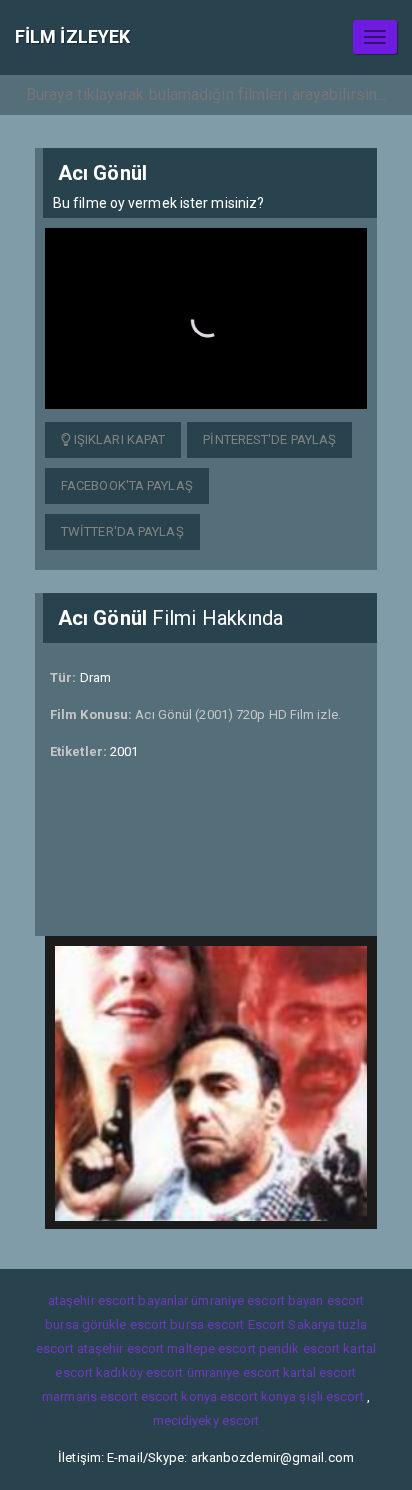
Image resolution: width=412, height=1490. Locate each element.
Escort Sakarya (291, 1324)
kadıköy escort (139, 1372)
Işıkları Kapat (118, 439)
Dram (95, 677)
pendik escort (299, 1348)
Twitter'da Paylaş (122, 531)
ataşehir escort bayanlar (118, 1300)
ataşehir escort (121, 1348)
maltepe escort (211, 1348)
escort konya (179, 1396)
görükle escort (124, 1324)
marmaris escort (90, 1396)
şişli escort (331, 1396)
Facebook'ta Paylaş (127, 485)
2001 (124, 751)
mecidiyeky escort (206, 1420)
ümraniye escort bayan (257, 1300)
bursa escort (207, 1324)
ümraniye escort (234, 1372)
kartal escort (319, 1372)
